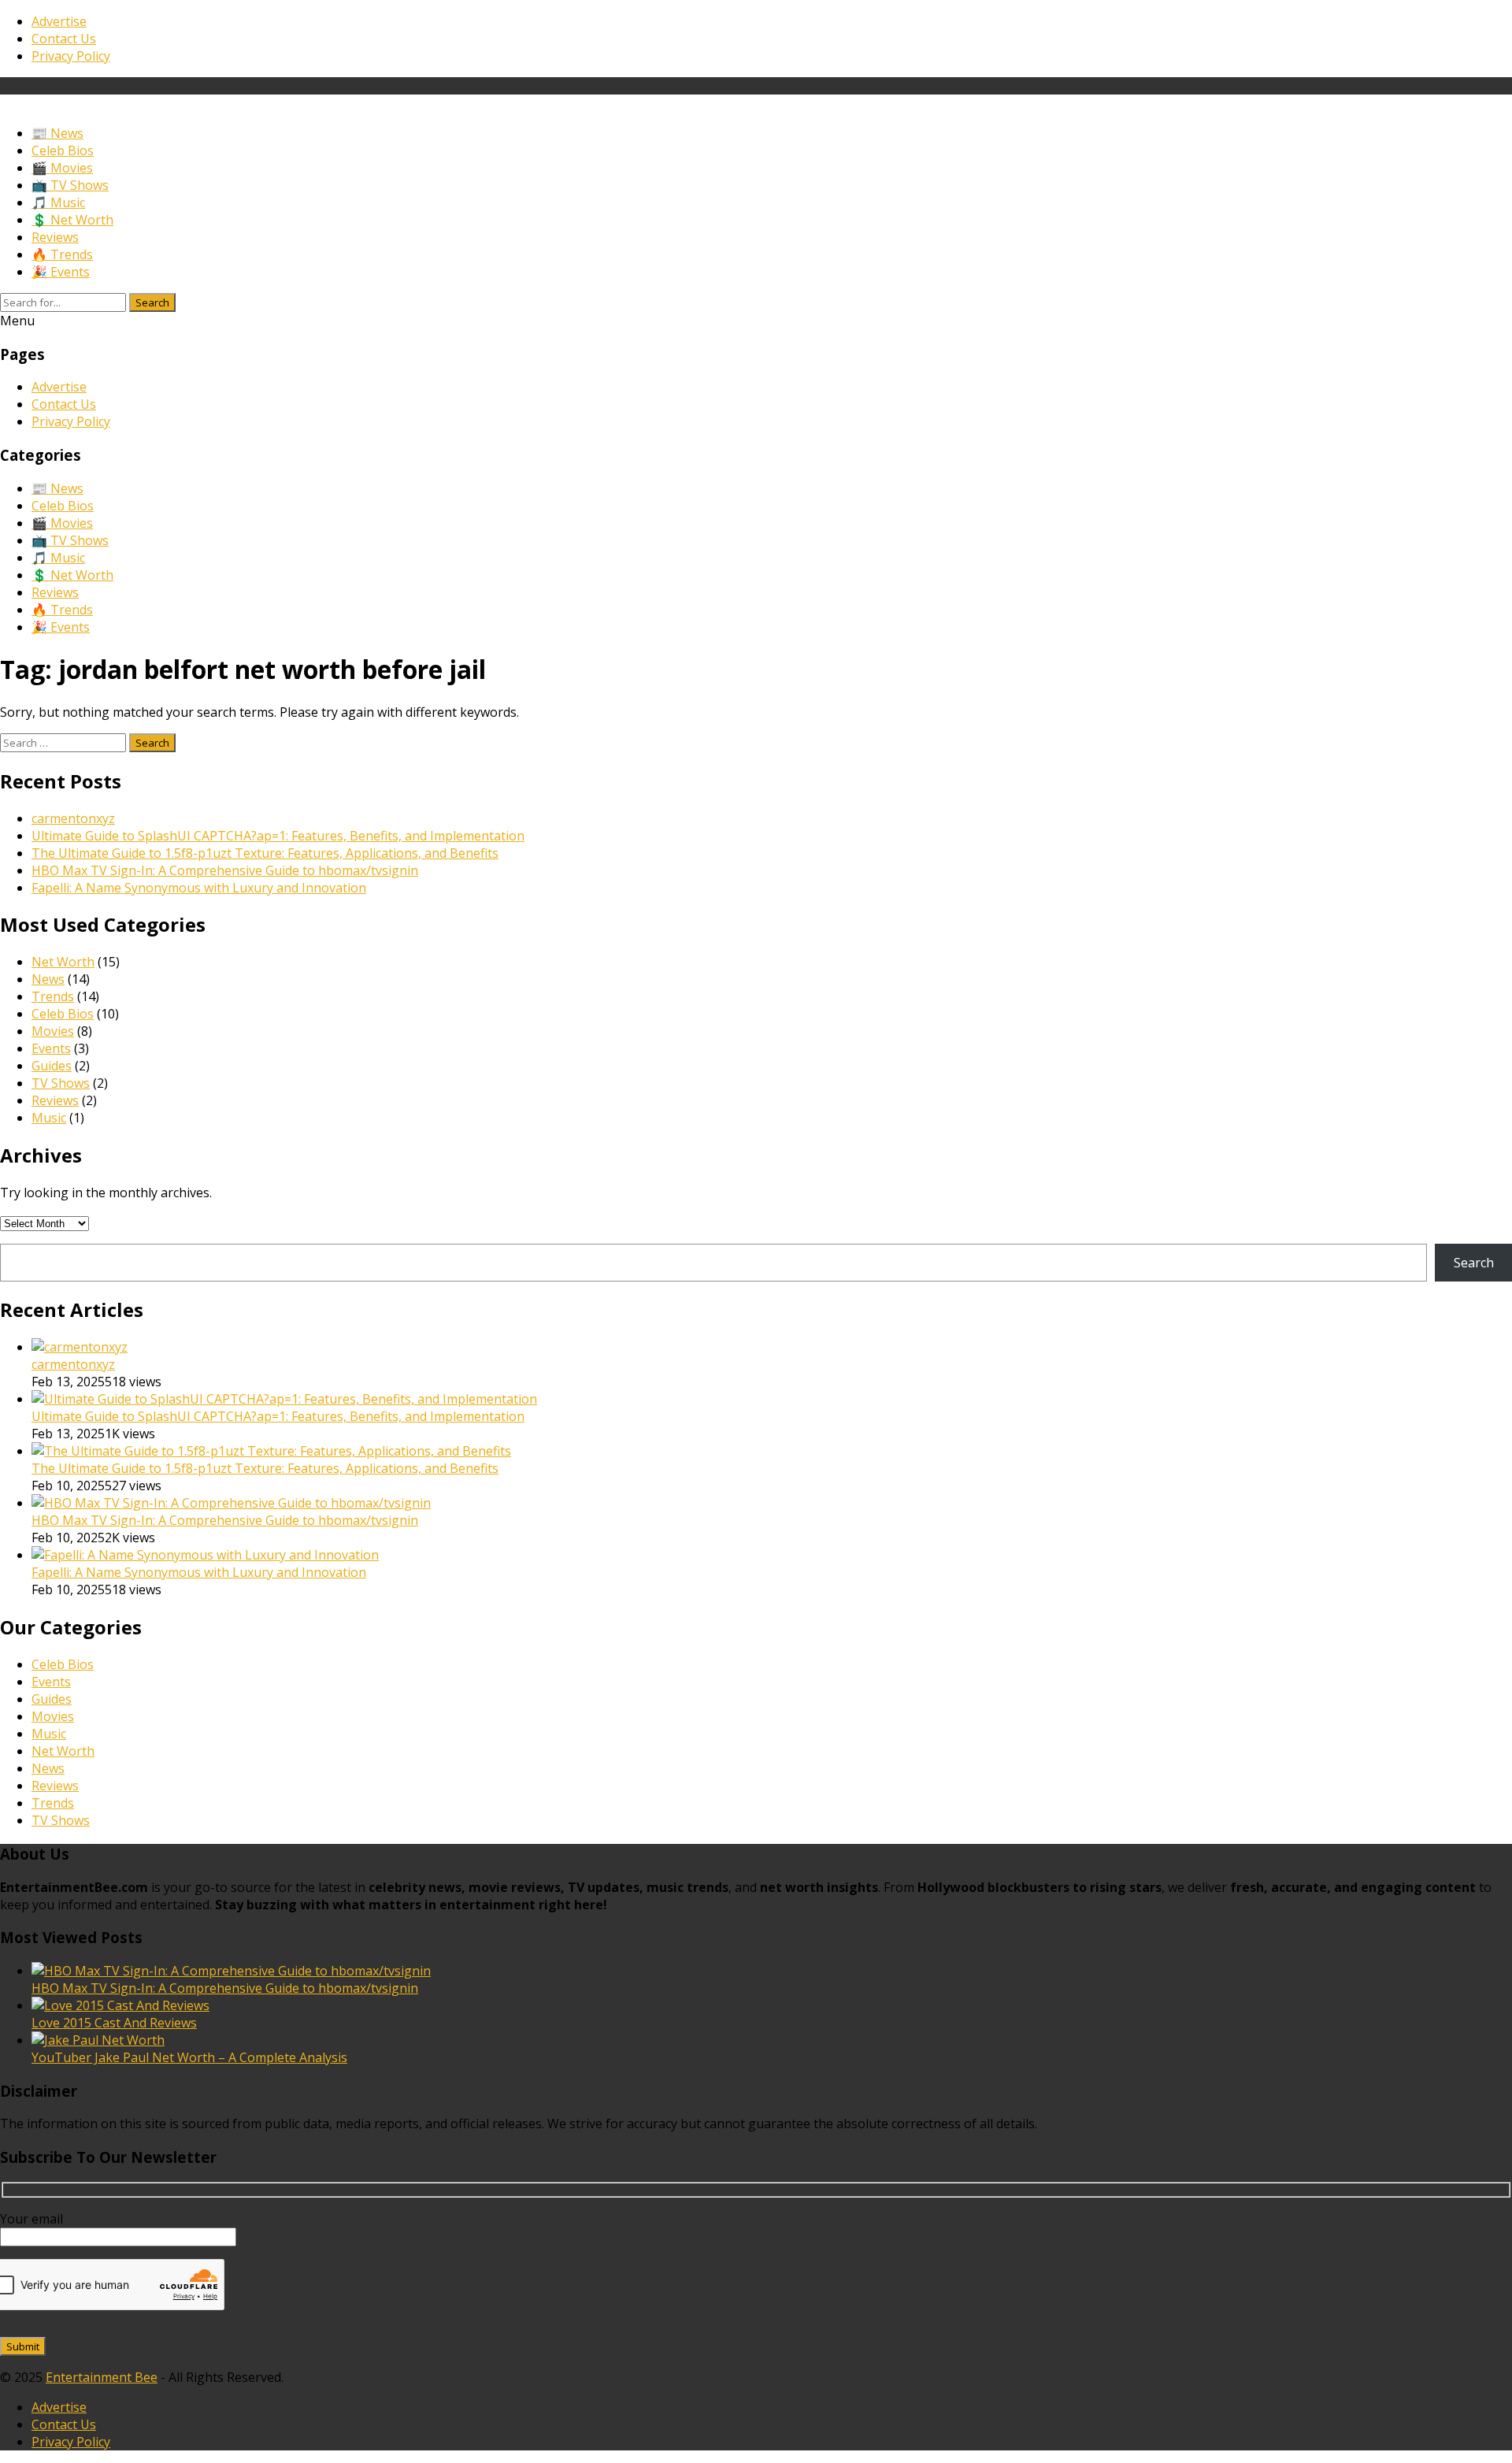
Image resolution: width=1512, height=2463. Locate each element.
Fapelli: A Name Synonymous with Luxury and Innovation (199, 888)
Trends (53, 996)
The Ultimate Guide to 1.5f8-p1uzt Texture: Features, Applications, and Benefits (265, 853)
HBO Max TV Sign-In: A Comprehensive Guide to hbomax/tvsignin (225, 870)
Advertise (59, 21)
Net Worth (63, 962)
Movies (53, 1031)
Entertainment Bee (102, 2377)
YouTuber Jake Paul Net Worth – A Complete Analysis (189, 2057)
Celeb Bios (63, 150)
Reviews (55, 237)
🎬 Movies (62, 168)
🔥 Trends (62, 254)
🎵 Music (58, 202)
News (48, 979)
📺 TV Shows (70, 185)
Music (49, 1118)
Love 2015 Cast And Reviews (114, 2023)
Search (152, 302)
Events (51, 1048)
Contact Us (64, 39)
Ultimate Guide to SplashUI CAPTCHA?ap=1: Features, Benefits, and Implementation (278, 836)
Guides (52, 1066)
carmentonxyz (73, 818)
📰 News (57, 133)
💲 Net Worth (72, 220)
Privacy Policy (71, 56)
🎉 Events (61, 272)
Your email (31, 2219)
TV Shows (61, 1083)
